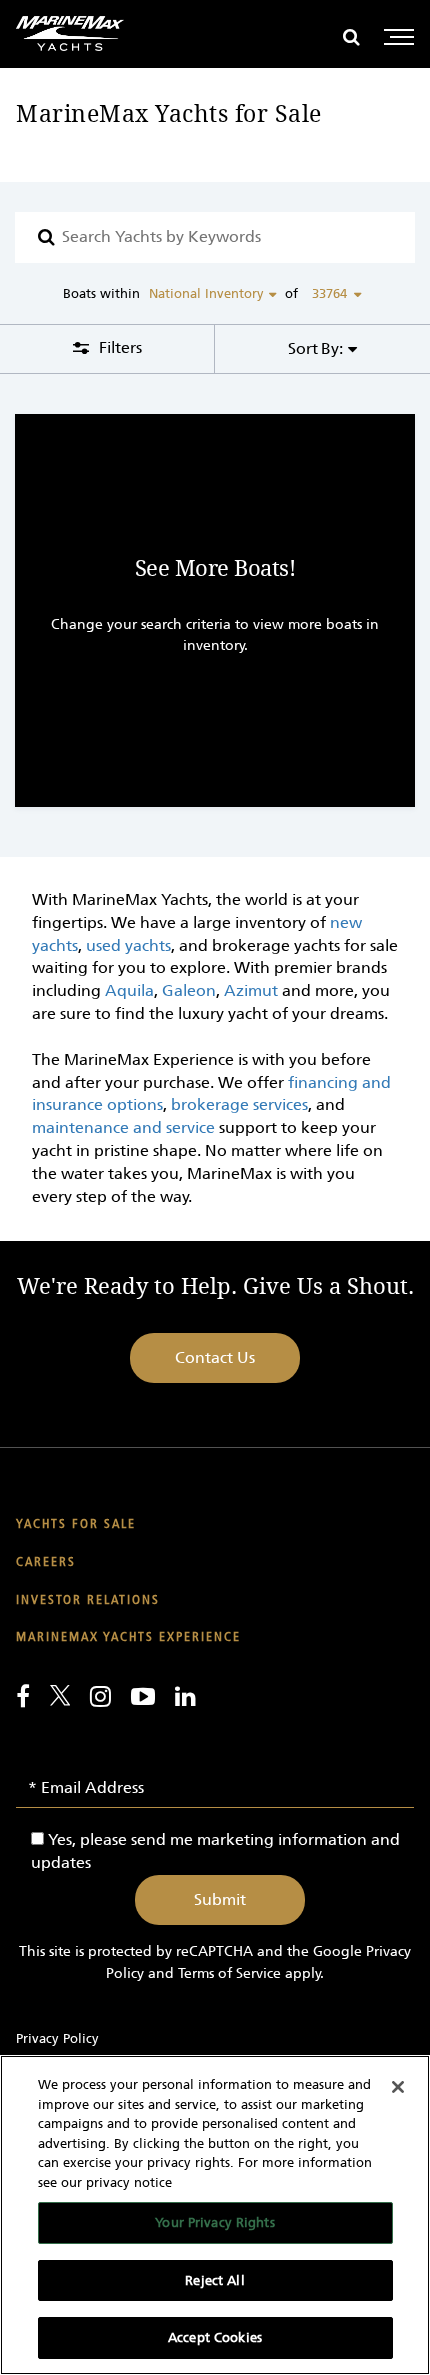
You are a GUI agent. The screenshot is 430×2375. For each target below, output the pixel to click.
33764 (329, 293)
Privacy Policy (57, 2038)
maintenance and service (123, 1127)
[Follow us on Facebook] (23, 1696)
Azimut (251, 990)
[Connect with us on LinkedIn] (185, 1696)
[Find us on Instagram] (100, 1696)
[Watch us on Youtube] (143, 1696)
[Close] (398, 2087)
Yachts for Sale (76, 1524)
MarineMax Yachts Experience (128, 1637)
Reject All (214, 2280)
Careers (46, 1562)
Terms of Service (229, 1973)
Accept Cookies (215, 2337)
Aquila (129, 990)
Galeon (189, 990)
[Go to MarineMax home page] (70, 33)
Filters (118, 347)
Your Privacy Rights (214, 2222)
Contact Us (215, 1357)
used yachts (128, 945)
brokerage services (239, 1104)
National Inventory (206, 293)
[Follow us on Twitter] (60, 1695)
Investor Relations (88, 1600)
